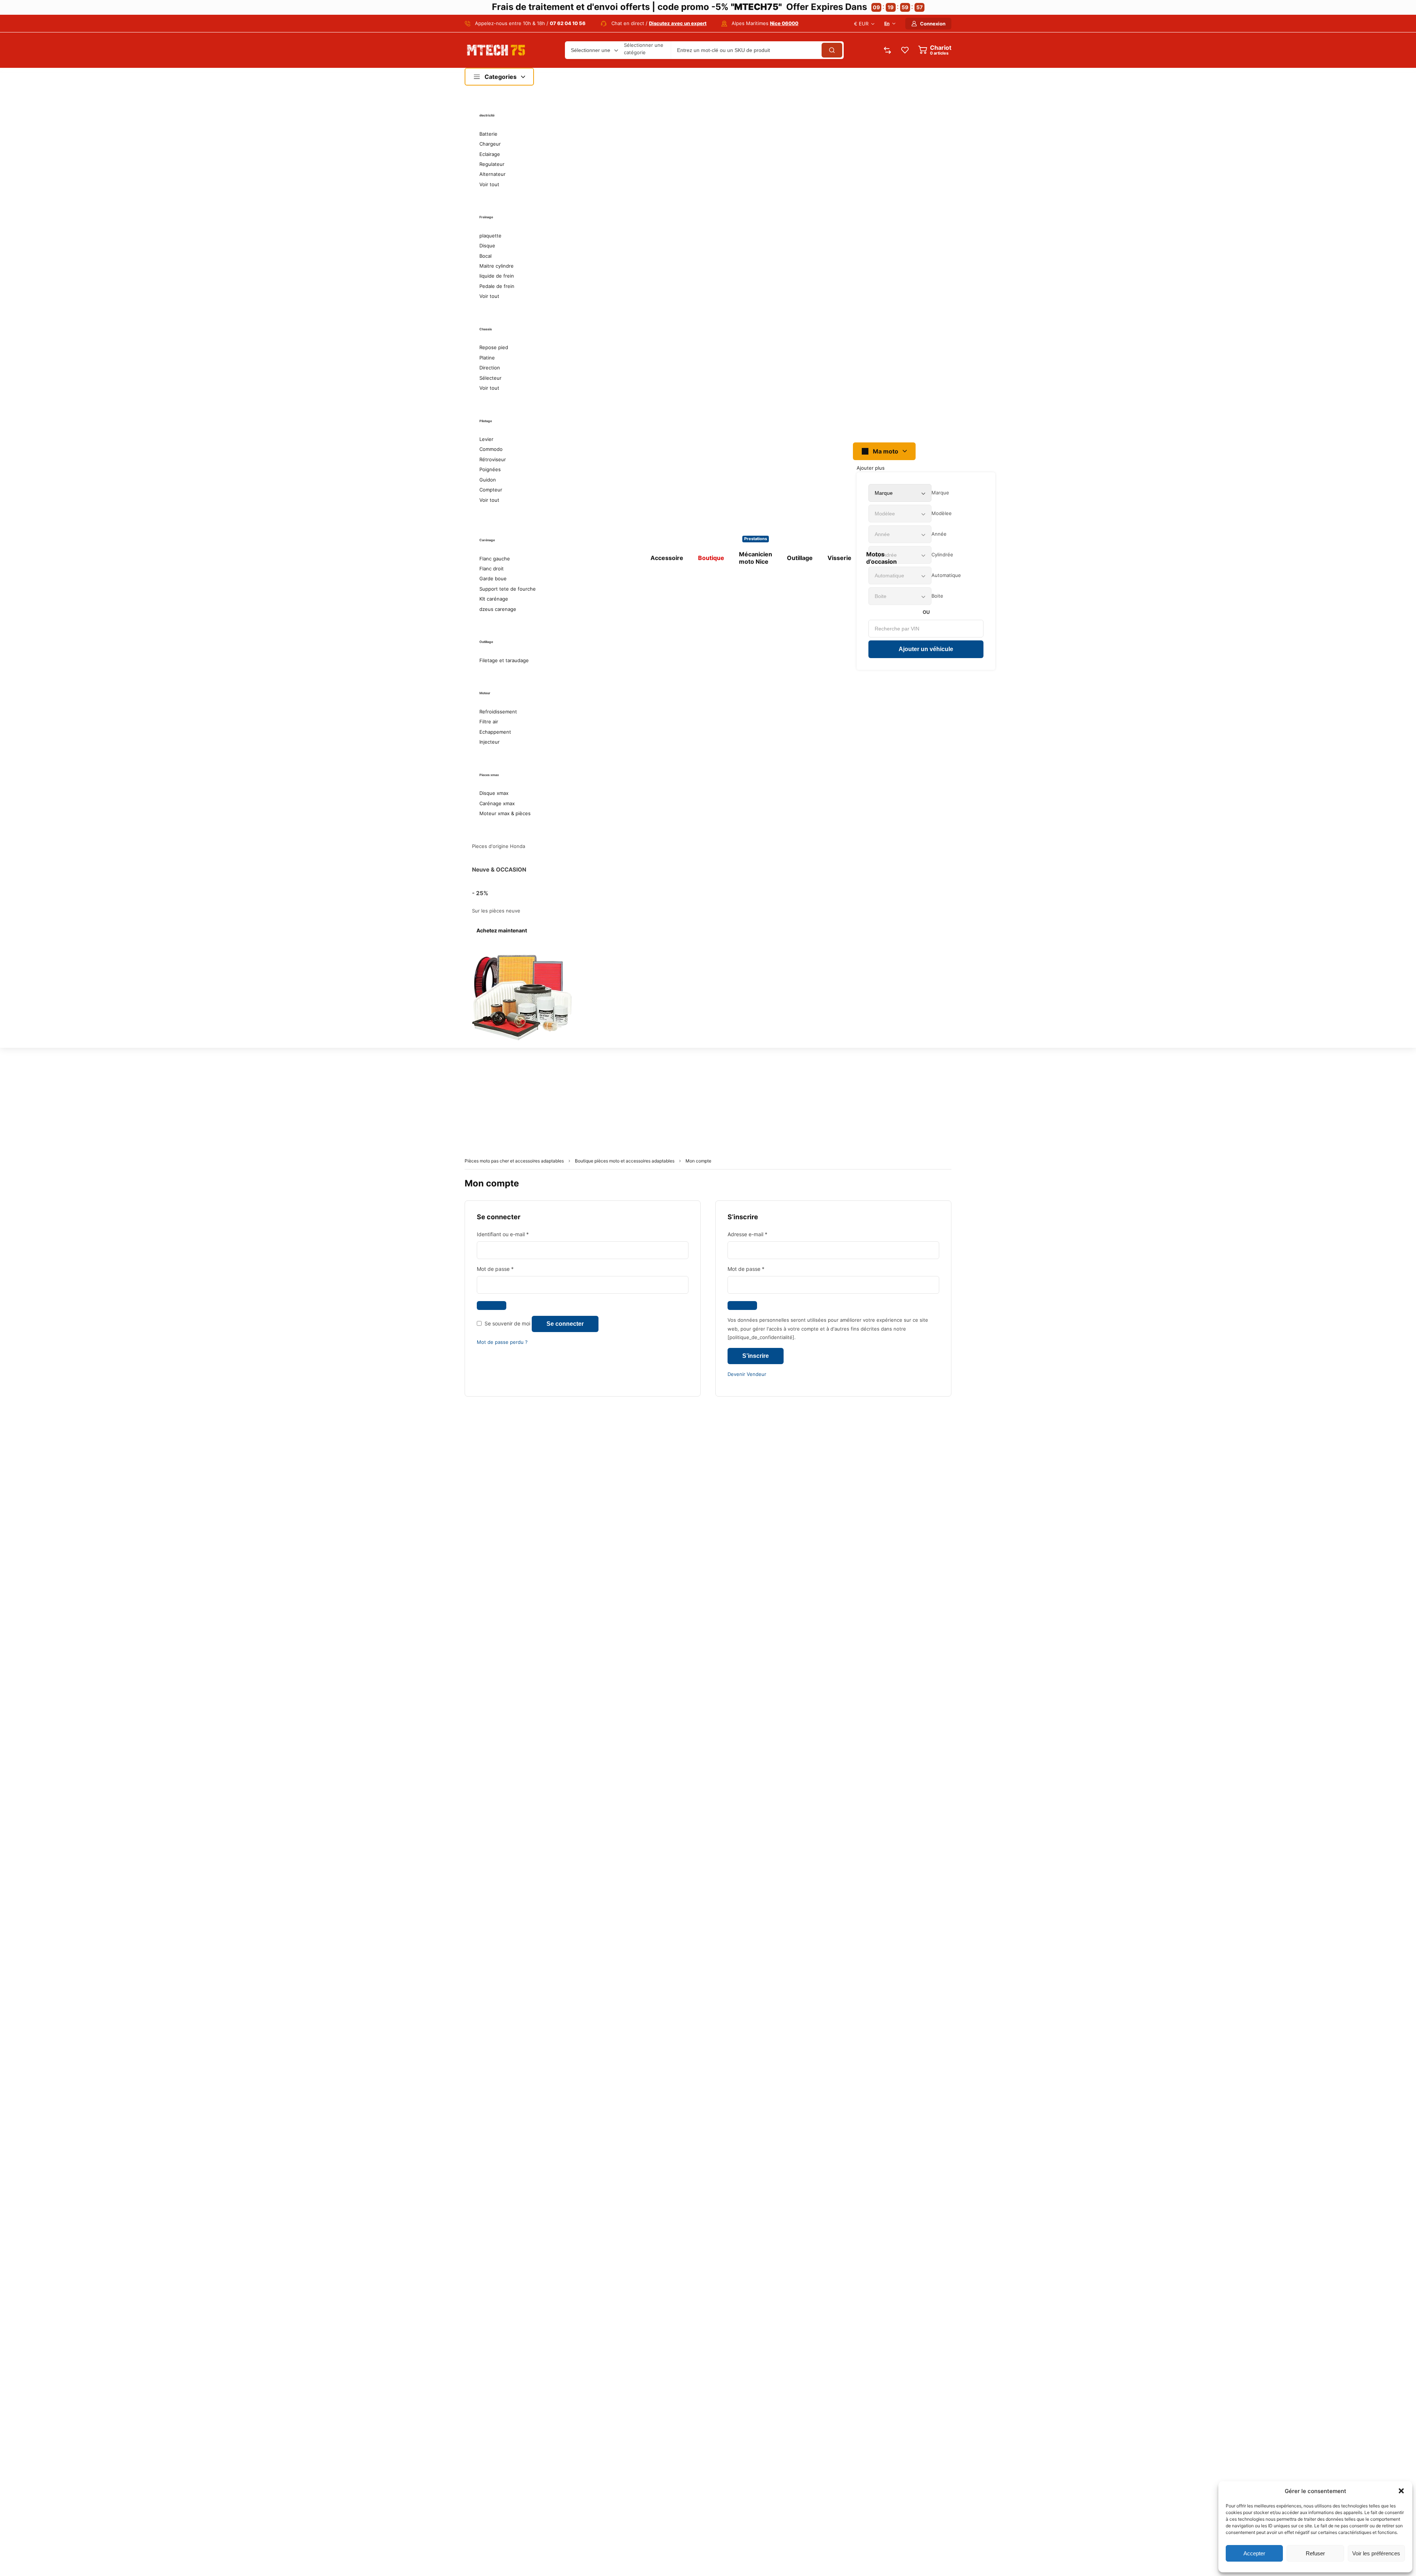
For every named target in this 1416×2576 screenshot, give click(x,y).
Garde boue (493, 578)
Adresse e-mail (761, 1234)
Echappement (495, 732)
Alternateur (492, 174)
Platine (487, 358)
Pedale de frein (497, 286)
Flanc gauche (495, 559)
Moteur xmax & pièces (505, 813)
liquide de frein (497, 276)
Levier (486, 439)
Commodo (491, 449)
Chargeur (490, 144)
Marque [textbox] (940, 493)
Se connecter (565, 1324)
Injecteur (490, 742)
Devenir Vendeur (747, 1374)
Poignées (490, 469)
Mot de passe (508, 1268)
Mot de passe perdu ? (502, 1342)
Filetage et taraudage (504, 660)
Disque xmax (494, 793)
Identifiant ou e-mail (516, 1234)
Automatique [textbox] (946, 575)
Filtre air (489, 722)
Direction (490, 368)
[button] (1401, 2491)
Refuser (1315, 2553)
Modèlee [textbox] (942, 513)
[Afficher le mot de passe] (492, 1306)
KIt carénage (494, 599)
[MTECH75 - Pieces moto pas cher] (496, 50)
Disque (487, 246)
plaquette (490, 236)
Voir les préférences (1376, 2553)
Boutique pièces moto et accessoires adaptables (625, 1161)
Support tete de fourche (508, 589)
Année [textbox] (939, 534)
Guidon (488, 480)
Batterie (488, 134)
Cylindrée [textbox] (942, 555)
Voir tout (489, 184)
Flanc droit (492, 569)
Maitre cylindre (497, 266)
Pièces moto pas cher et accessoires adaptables (514, 1161)
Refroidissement (498, 712)
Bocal (485, 256)
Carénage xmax (497, 803)
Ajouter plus (871, 468)
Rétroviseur (493, 459)
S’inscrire (756, 1356)
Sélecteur (490, 378)
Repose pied (494, 347)
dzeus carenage (498, 609)
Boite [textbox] (937, 596)
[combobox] (940, 493)
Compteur (491, 490)
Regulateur (492, 164)
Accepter (1254, 2553)
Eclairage (490, 154)
